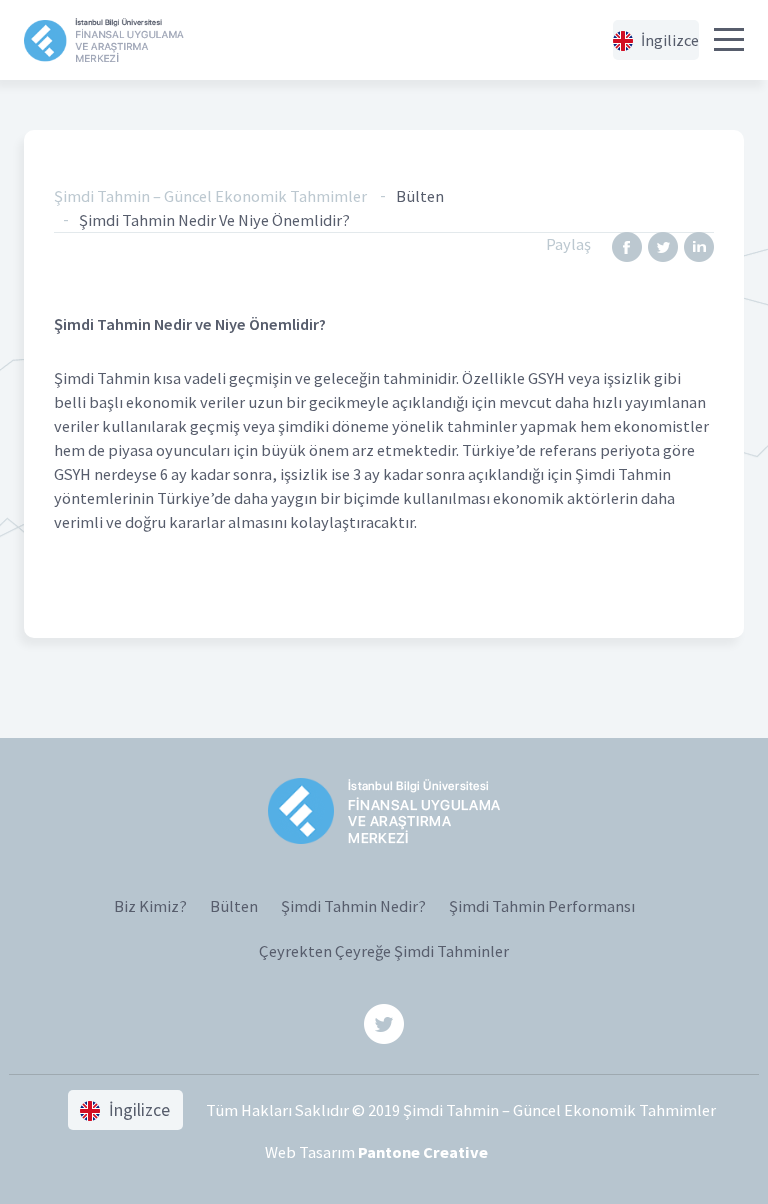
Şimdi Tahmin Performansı (542, 906)
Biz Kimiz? (150, 906)
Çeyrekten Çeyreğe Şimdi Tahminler (384, 951)
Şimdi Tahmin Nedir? (353, 906)
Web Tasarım (376, 1152)
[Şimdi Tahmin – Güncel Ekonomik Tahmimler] (104, 40)
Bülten (234, 906)
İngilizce (668, 40)
